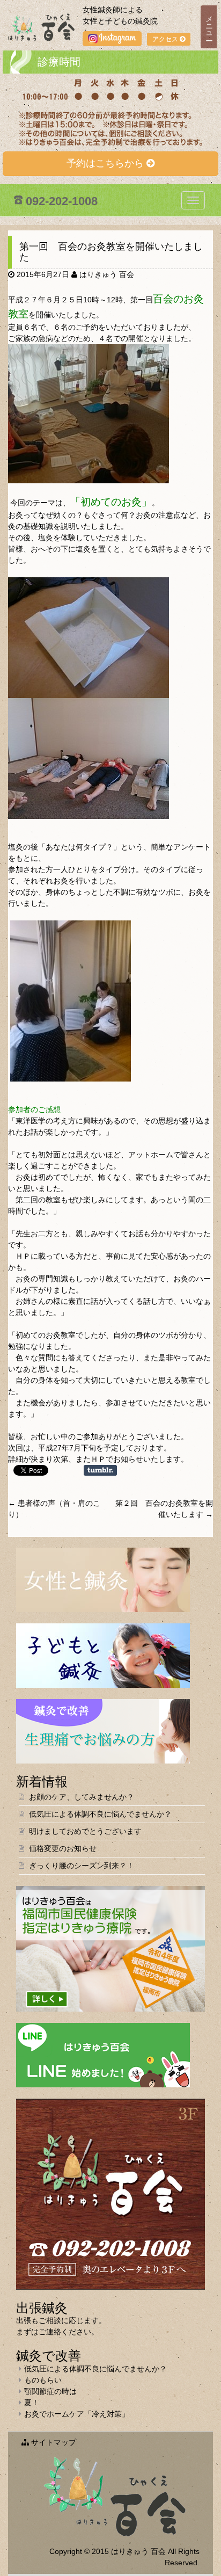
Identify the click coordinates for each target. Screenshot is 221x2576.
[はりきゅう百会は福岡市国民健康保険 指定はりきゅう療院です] (110, 1948)
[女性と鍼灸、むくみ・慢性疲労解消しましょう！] (103, 1579)
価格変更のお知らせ (63, 1848)
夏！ (32, 2403)
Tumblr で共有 (100, 1470)
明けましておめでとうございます (85, 1831)
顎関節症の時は (50, 2391)
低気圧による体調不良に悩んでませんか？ (100, 1814)
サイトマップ (53, 2442)
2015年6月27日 (43, 274)
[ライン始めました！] (103, 2055)
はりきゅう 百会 (107, 274)
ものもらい (43, 2380)
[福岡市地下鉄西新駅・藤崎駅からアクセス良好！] (110, 2194)
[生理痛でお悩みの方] (103, 1731)
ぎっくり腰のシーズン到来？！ (82, 1866)
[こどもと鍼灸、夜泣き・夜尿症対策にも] (103, 1655)
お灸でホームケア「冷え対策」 (77, 2414)
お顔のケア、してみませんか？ (82, 1797)
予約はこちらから (106, 163)
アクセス (166, 39)
